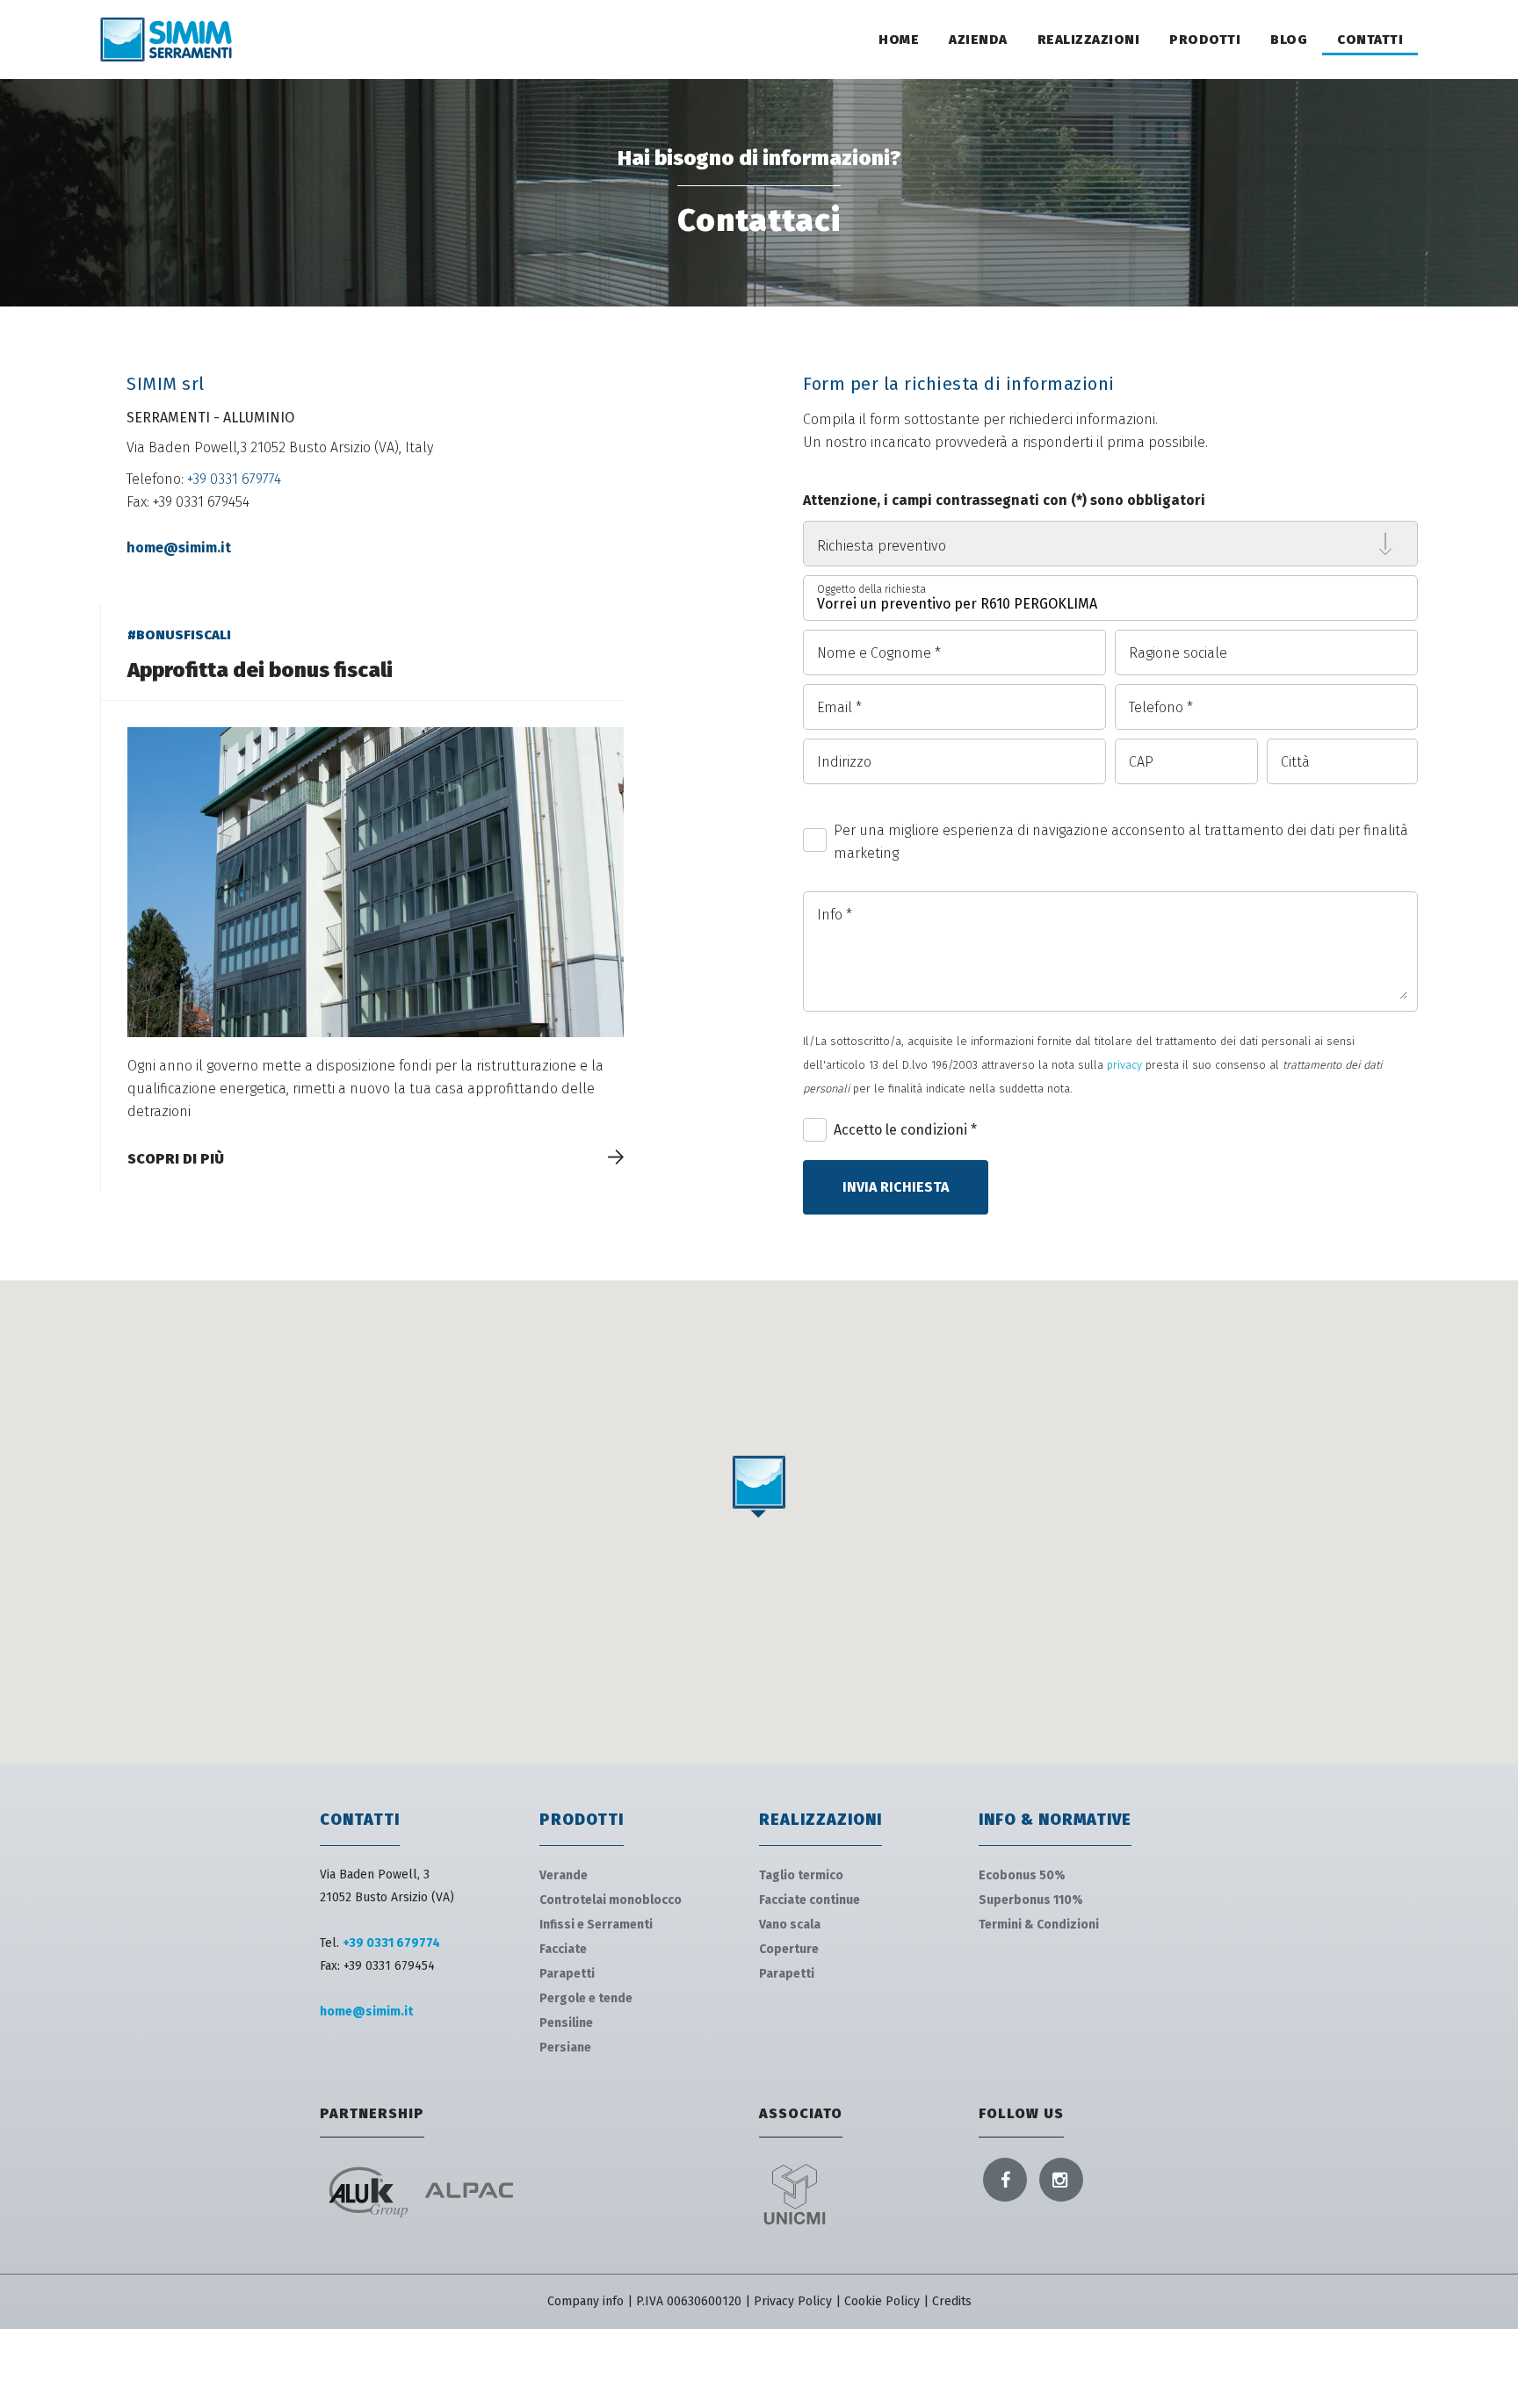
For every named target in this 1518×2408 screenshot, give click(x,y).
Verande (564, 1875)
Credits (952, 2301)
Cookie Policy (882, 2301)
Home (899, 40)
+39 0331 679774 (234, 479)
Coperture (789, 1949)
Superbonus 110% (1031, 1900)
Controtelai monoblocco (611, 1900)
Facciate (563, 1949)
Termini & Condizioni (1039, 1925)
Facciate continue (810, 1900)
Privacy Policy (793, 2301)
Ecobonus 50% (1022, 1875)
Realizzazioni (1089, 40)
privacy (1124, 1065)
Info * (835, 915)
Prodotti (1205, 40)
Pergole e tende (586, 1998)
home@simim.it (179, 548)
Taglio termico (801, 1875)
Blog (1289, 40)
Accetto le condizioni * (905, 1130)
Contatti (1370, 40)
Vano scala (790, 1925)
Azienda (978, 40)
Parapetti (567, 1974)
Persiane (565, 2048)
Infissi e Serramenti (596, 1925)
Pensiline (566, 2023)
